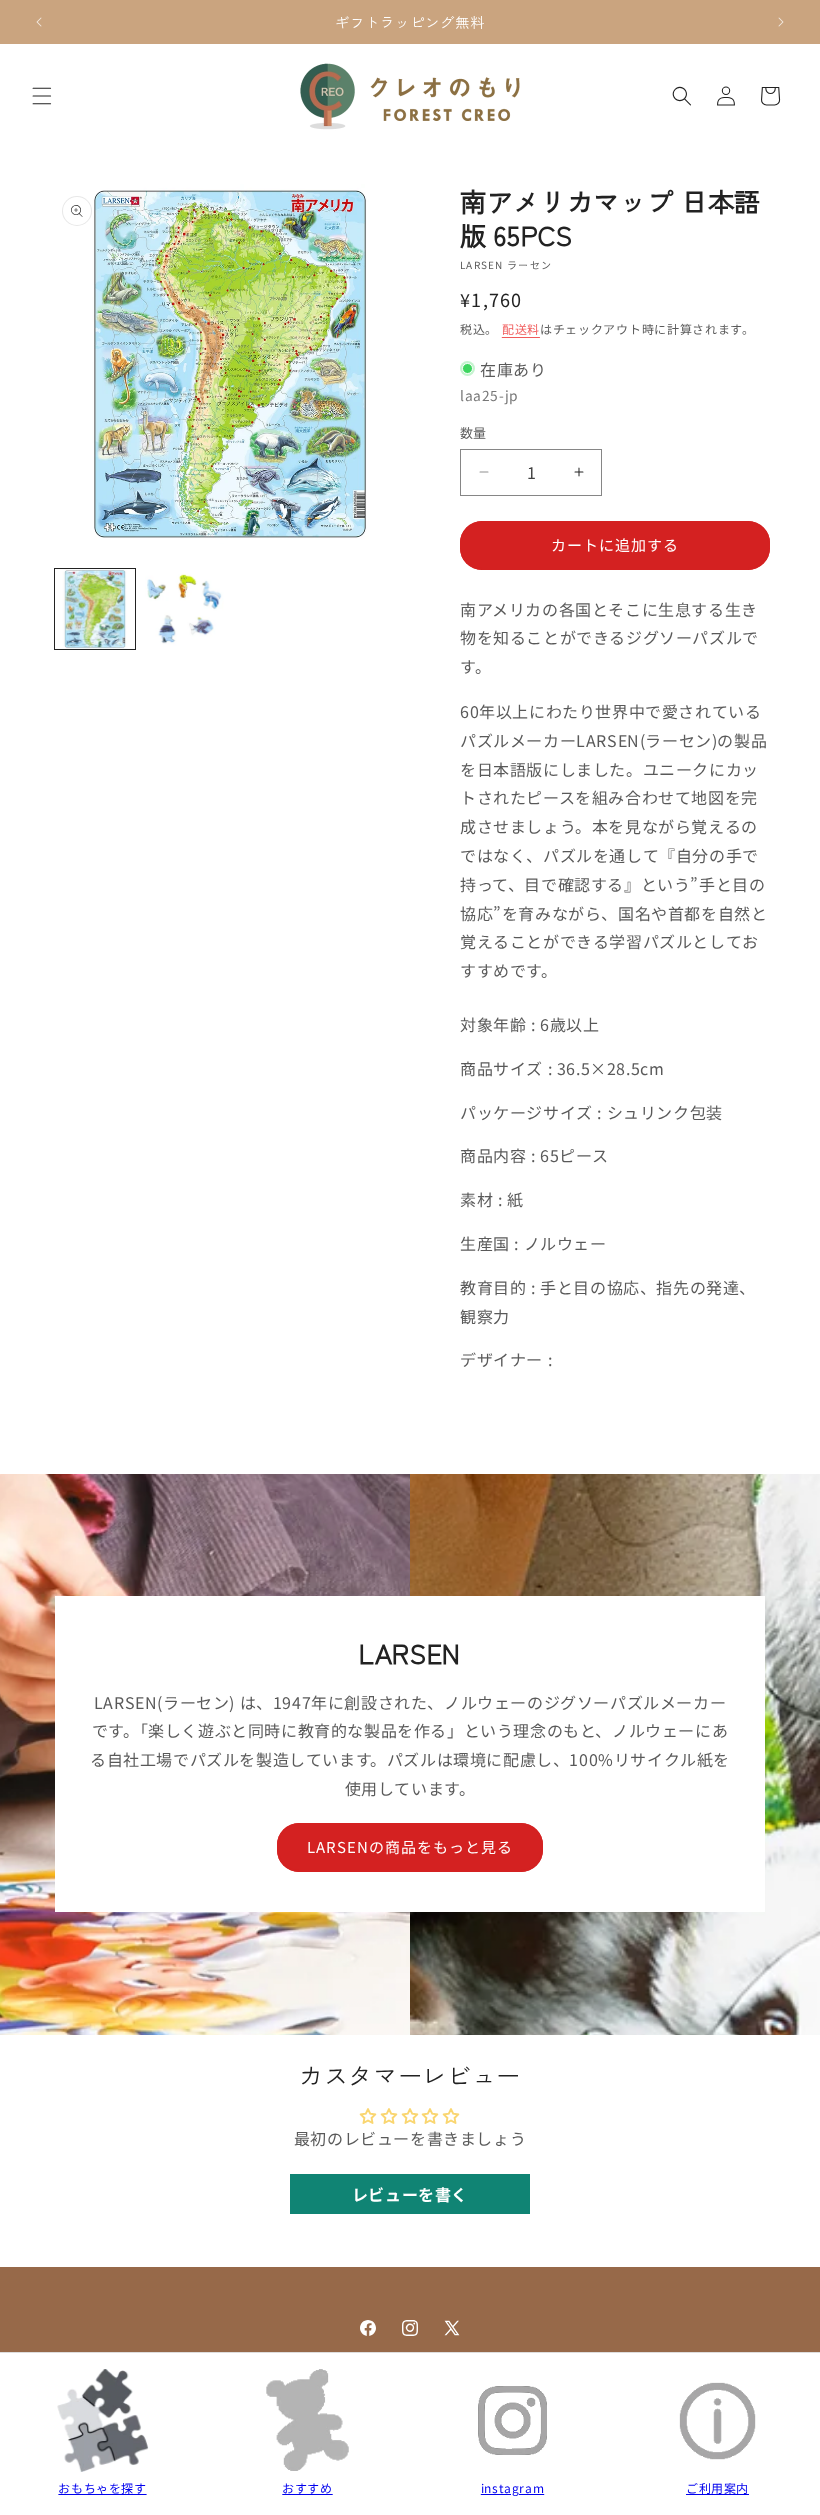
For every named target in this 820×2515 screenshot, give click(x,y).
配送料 (521, 328)
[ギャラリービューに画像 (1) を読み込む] (95, 609)
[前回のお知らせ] (39, 22)
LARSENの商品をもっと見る (410, 1847)
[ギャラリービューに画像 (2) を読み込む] (185, 609)
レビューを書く (410, 2194)
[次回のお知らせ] (781, 22)
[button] (42, 96)
